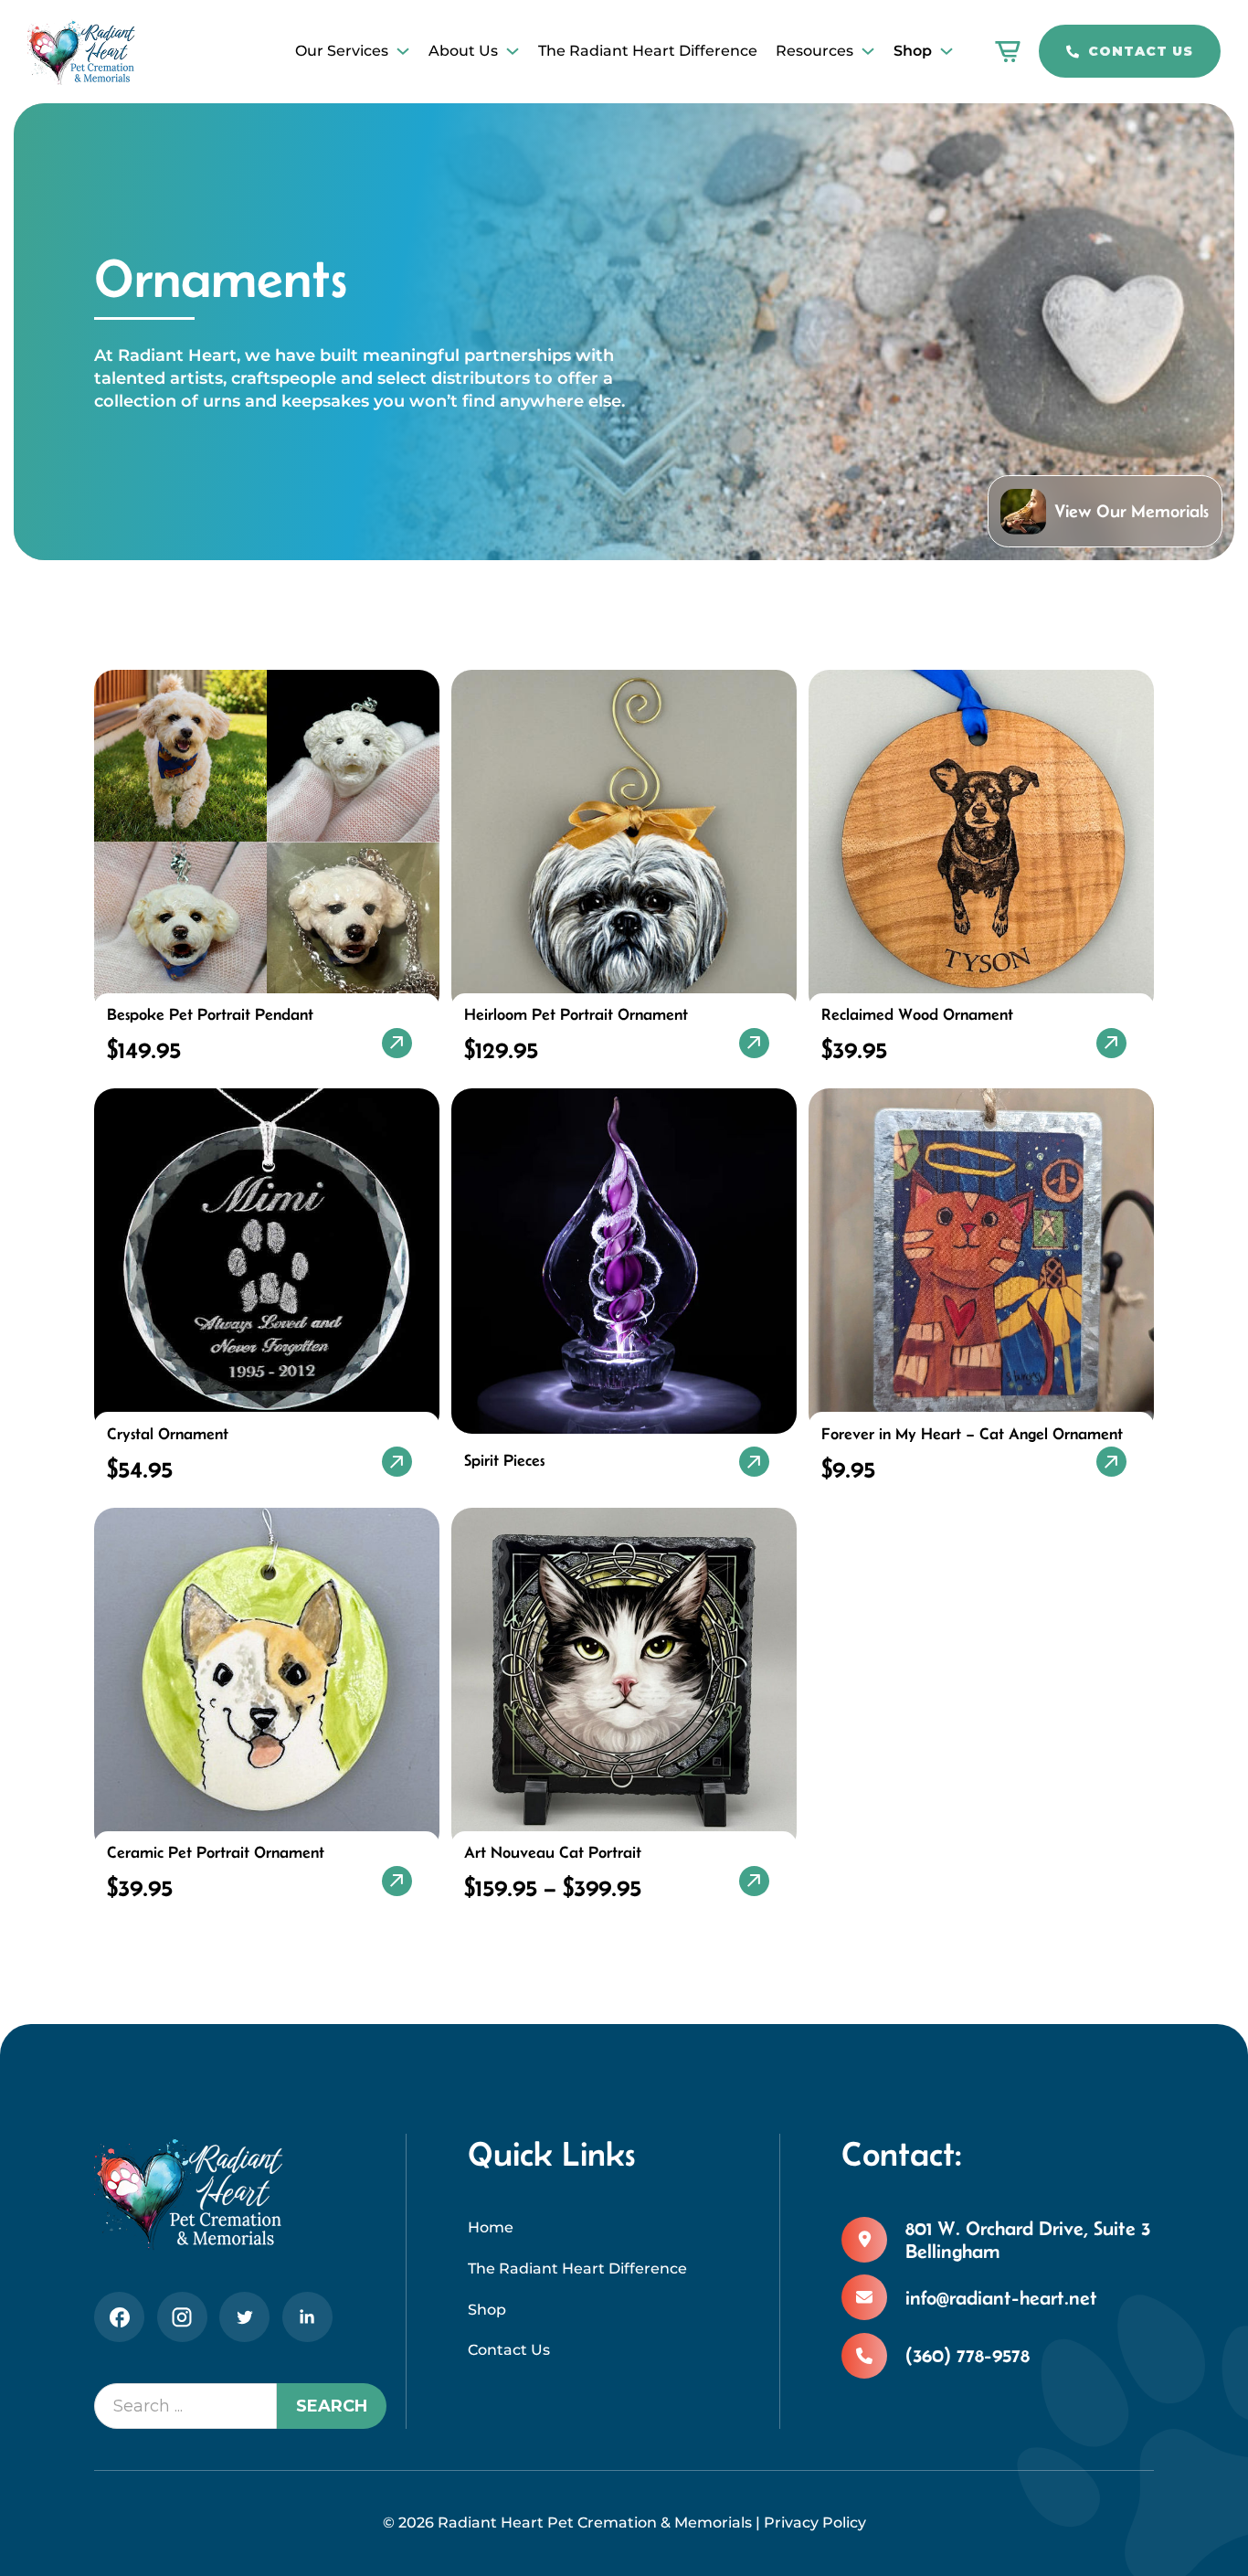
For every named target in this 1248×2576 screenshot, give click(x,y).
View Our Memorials (1132, 511)
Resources (814, 51)
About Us (463, 51)
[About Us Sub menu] (513, 51)
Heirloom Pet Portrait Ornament (576, 1014)
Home (491, 2227)
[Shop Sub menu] (947, 51)
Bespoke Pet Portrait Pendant (210, 1014)
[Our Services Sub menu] (403, 51)
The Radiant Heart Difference (648, 51)
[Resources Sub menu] (868, 51)
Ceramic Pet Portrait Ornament (216, 1852)
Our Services (342, 51)
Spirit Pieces (504, 1460)
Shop (913, 51)
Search (332, 2406)
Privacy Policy (815, 2523)
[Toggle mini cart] (1008, 52)
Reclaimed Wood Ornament (917, 1014)
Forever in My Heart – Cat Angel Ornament (972, 1434)
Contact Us (1141, 51)
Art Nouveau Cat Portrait (553, 1852)
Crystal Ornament (168, 1434)
